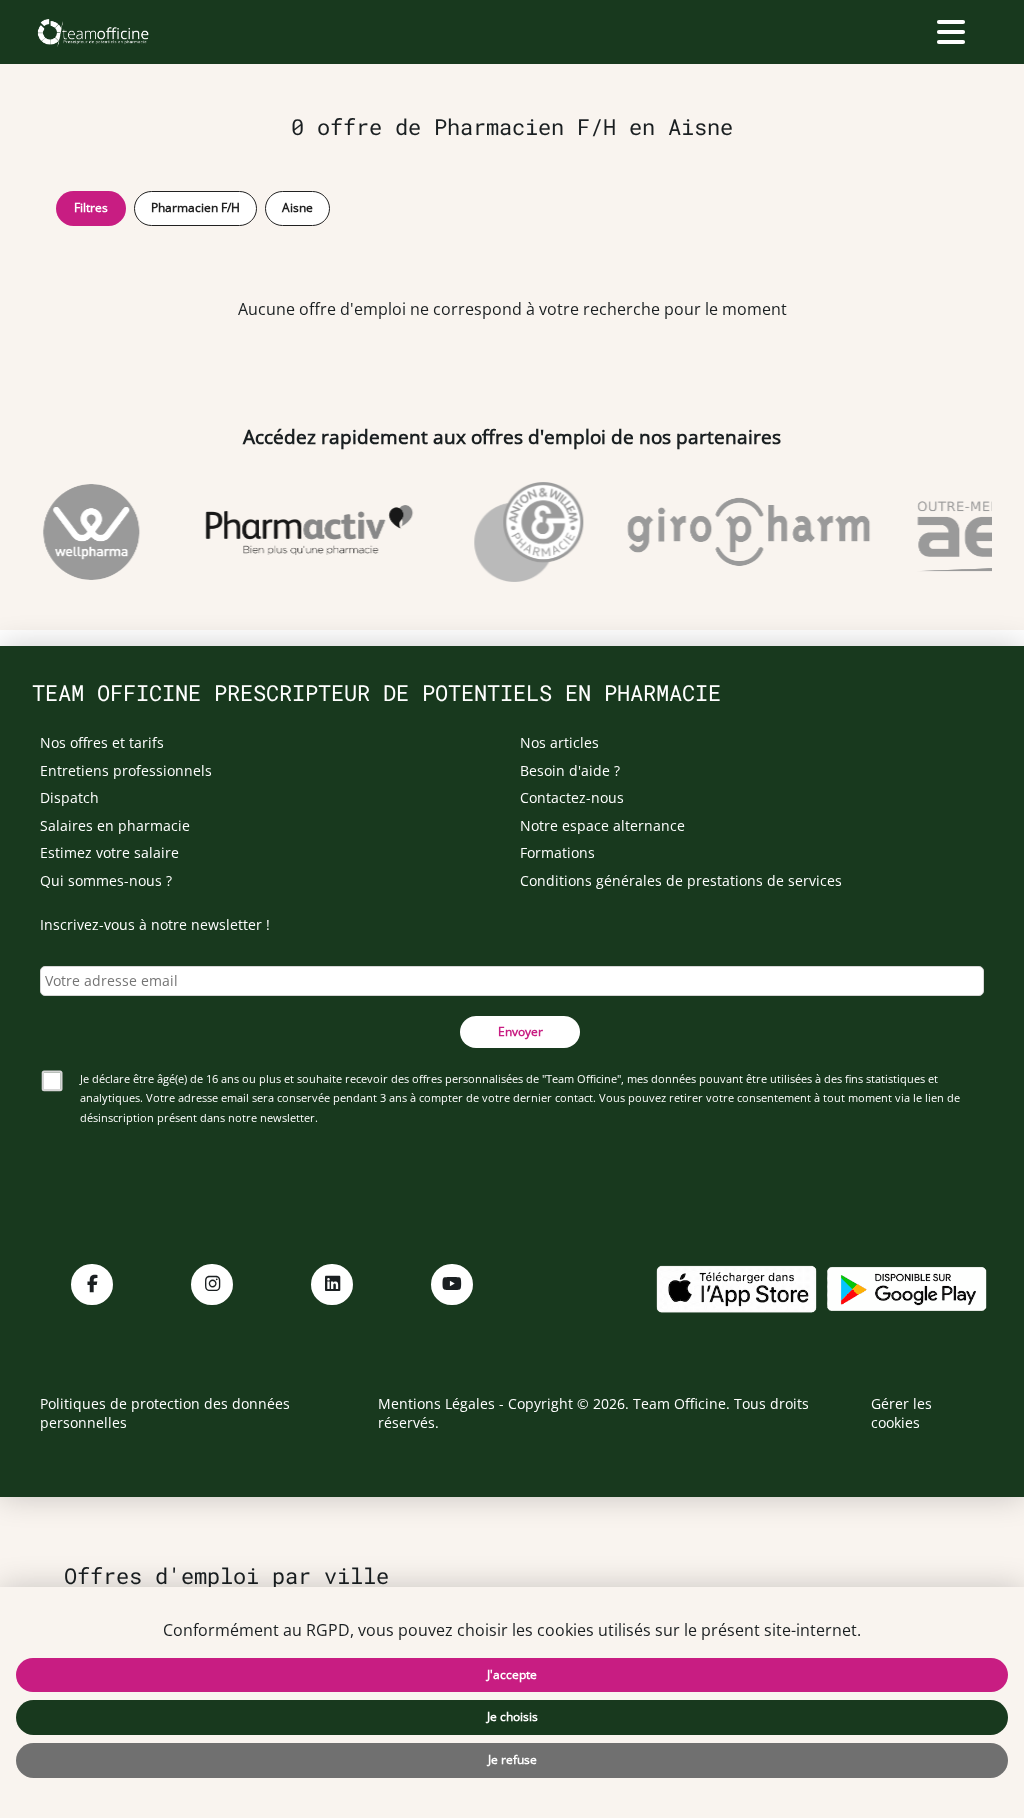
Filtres (91, 207)
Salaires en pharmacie (115, 825)
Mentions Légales (436, 1403)
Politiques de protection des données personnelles (165, 1413)
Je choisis (512, 1716)
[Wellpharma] (82, 532)
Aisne (297, 207)
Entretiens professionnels (126, 770)
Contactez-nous (572, 797)
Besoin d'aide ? (570, 770)
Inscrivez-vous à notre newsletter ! (155, 924)
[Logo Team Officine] (92, 32)
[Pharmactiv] (300, 532)
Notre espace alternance (602, 825)
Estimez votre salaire (109, 852)
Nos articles (559, 742)
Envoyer (520, 1031)
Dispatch (69, 797)
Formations (557, 852)
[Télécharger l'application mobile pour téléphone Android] (907, 1286)
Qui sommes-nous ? (106, 880)
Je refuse (512, 1759)
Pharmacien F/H (195, 207)
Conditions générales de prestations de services (681, 880)
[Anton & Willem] (519, 532)
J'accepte (512, 1674)
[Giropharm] (739, 532)
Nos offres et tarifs (102, 742)
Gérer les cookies (901, 1413)
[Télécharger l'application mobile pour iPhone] (736, 1286)
